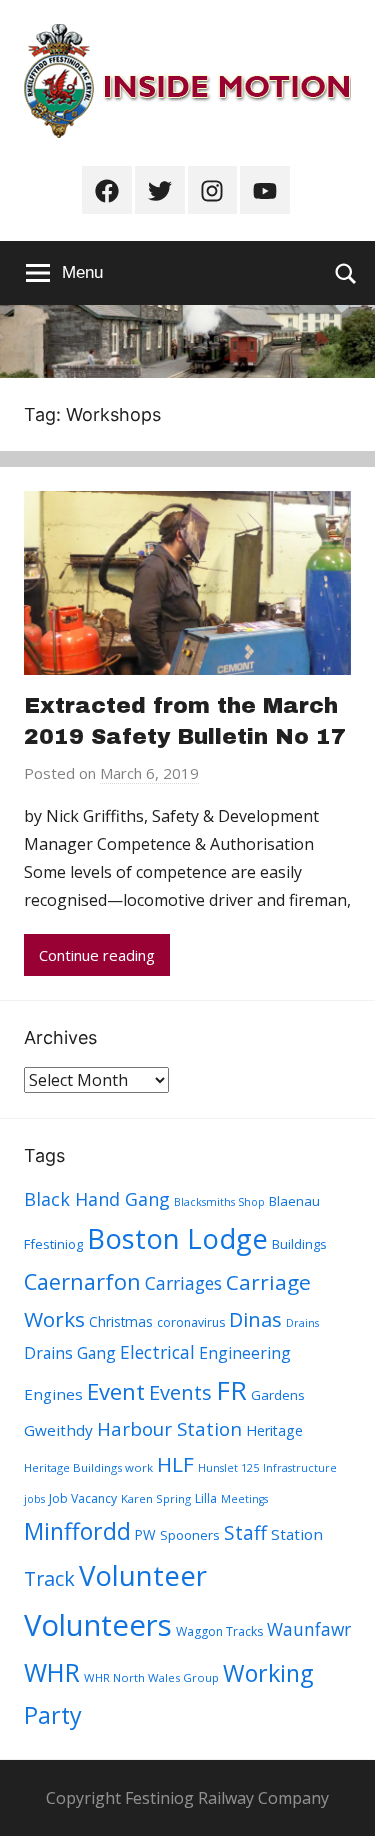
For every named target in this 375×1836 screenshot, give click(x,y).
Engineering (245, 1353)
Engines (53, 1394)
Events (180, 1392)
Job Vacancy (83, 1498)
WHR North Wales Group (151, 1677)
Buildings (299, 1244)
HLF (175, 1464)
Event (116, 1391)
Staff (245, 1533)
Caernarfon (82, 1281)
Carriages (183, 1283)
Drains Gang (70, 1353)
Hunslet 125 (228, 1468)
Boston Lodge (177, 1238)
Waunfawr (309, 1629)
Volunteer (143, 1575)
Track (49, 1578)
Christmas (121, 1321)
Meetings (244, 1499)
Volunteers (98, 1625)
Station (297, 1534)
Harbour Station (169, 1429)
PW (145, 1534)
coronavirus (191, 1322)
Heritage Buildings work (88, 1467)
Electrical (157, 1352)
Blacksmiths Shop (219, 1202)
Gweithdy (58, 1430)
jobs (34, 1499)
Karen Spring (156, 1498)
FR (231, 1390)
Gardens (278, 1395)
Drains (302, 1323)
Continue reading (97, 955)
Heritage (274, 1430)
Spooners (190, 1535)
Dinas (255, 1319)
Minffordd (77, 1531)
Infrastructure (300, 1468)
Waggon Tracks (219, 1631)
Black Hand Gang (97, 1199)
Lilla (206, 1498)
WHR (52, 1672)
